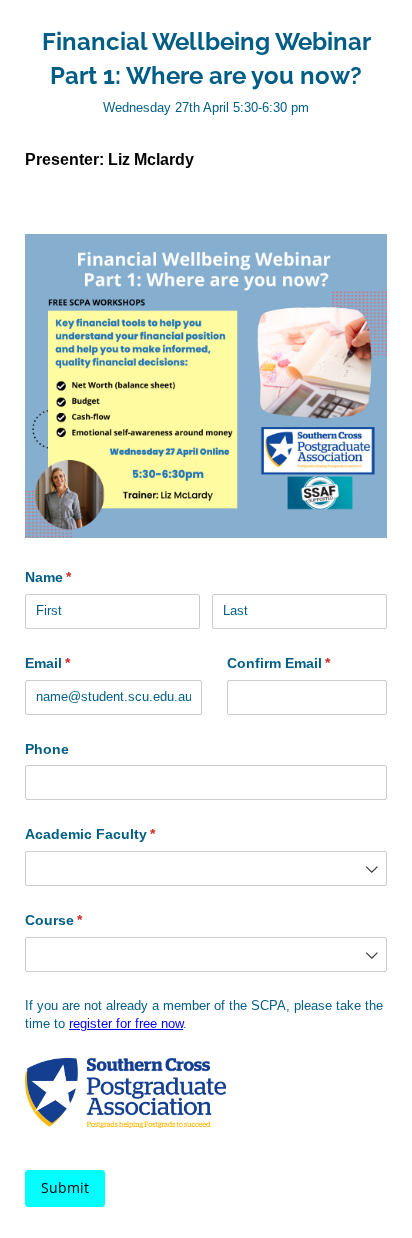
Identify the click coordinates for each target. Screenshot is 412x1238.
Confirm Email (307, 663)
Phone (47, 749)
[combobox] (206, 868)
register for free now (126, 1023)
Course (83, 920)
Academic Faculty (119, 834)
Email (77, 663)
